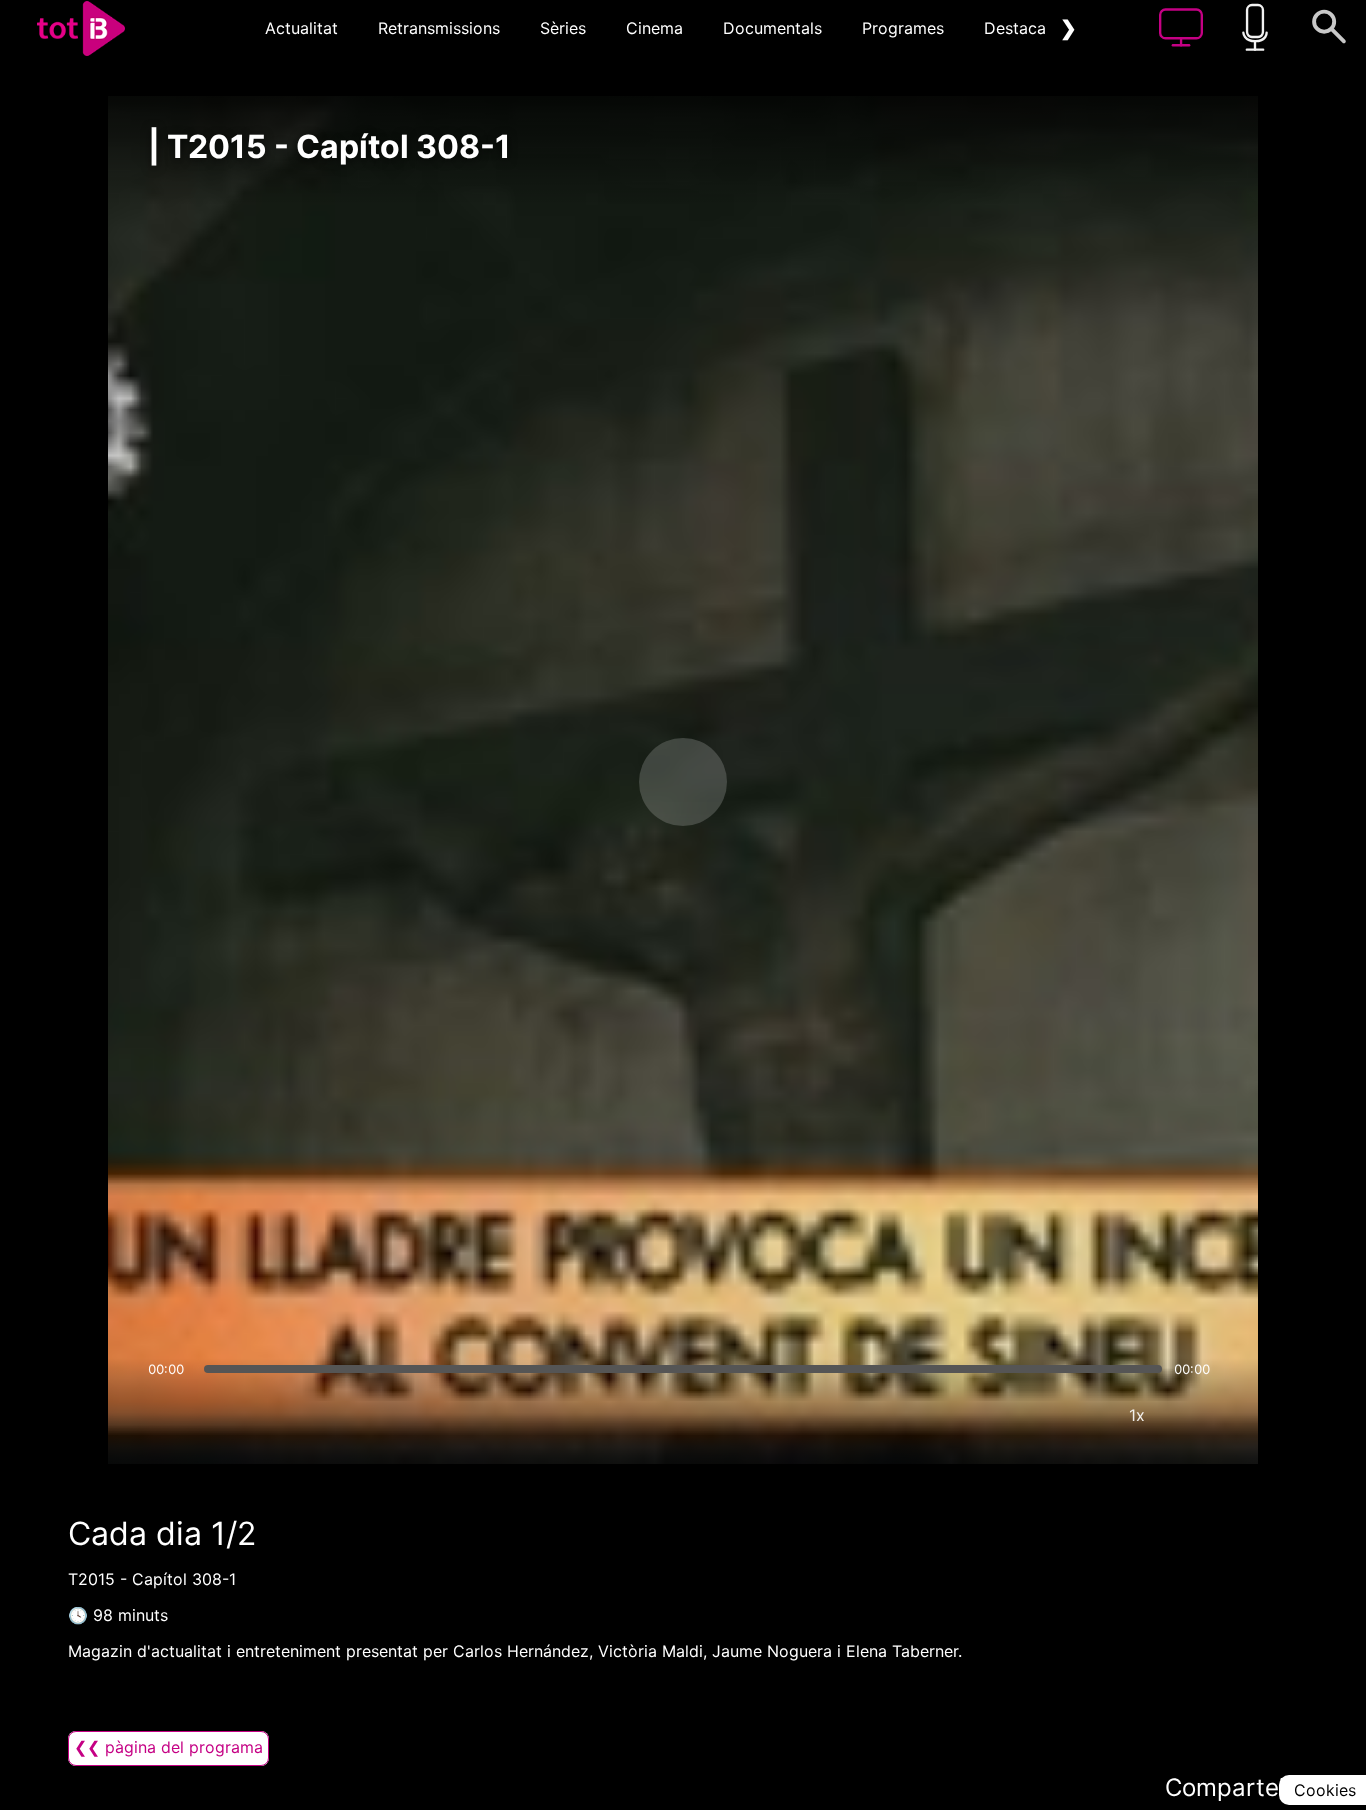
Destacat (1018, 28)
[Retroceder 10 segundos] (578, 782)
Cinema (654, 28)
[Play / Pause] (683, 782)
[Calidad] (1077, 1415)
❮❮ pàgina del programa (168, 1747)
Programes (903, 28)
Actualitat (301, 28)
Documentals (772, 28)
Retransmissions (439, 28)
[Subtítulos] (1017, 1415)
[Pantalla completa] (1197, 1415)
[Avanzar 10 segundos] (788, 782)
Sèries (563, 28)
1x (1137, 1415)
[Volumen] (169, 1415)
